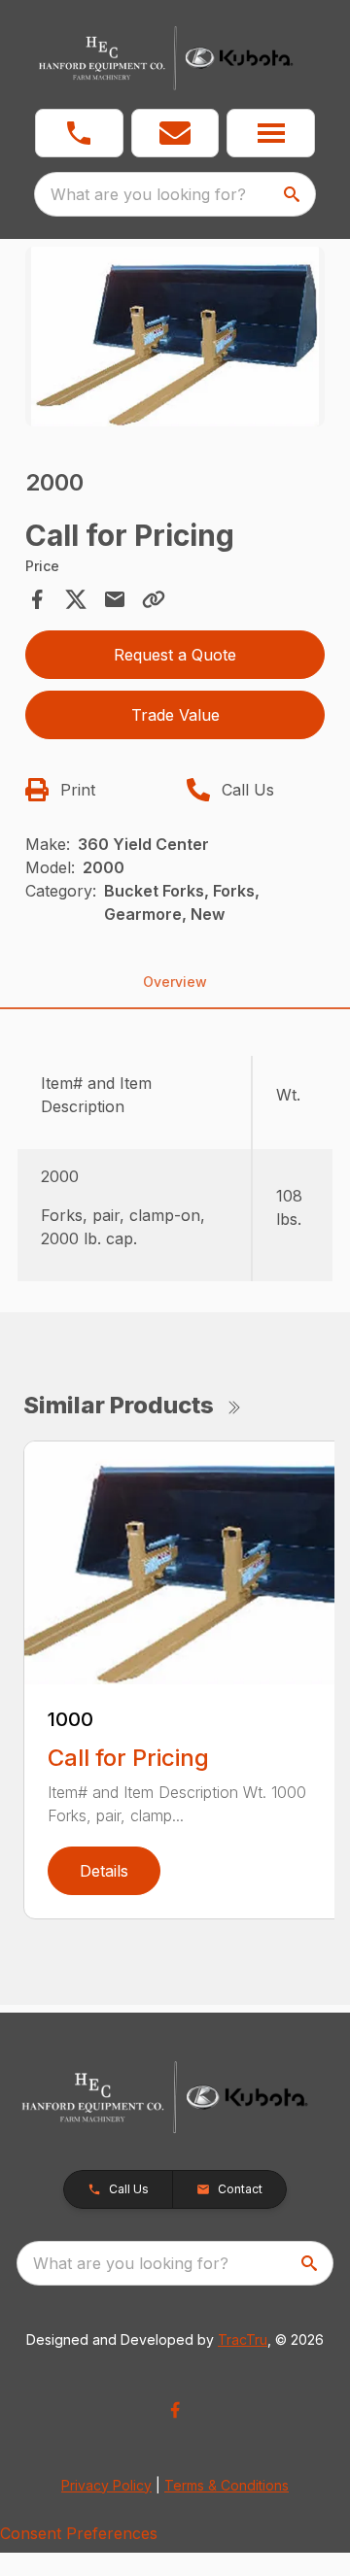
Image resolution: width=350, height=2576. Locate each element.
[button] (79, 133)
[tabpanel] (175, 339)
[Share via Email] (115, 599)
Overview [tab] (175, 982)
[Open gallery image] (175, 337)
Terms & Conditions (227, 2485)
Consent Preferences (79, 2533)
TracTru (243, 2339)
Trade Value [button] (175, 715)
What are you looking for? (148, 194)
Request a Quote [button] (175, 655)
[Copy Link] (154, 599)
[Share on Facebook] (37, 599)
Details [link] (104, 1871)
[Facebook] (175, 2410)
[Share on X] (76, 599)
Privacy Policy (106, 2485)
